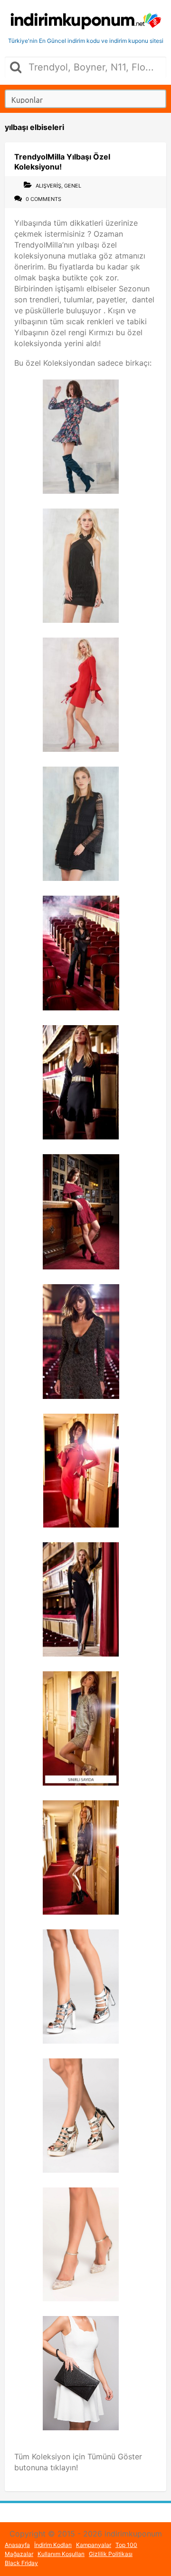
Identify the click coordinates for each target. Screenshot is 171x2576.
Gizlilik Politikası (111, 2554)
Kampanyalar (94, 2545)
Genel (73, 186)
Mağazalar (19, 2554)
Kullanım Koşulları (61, 2554)
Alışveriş (48, 186)
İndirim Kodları (53, 2545)
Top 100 (126, 2545)
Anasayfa (17, 2545)
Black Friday (21, 2563)
